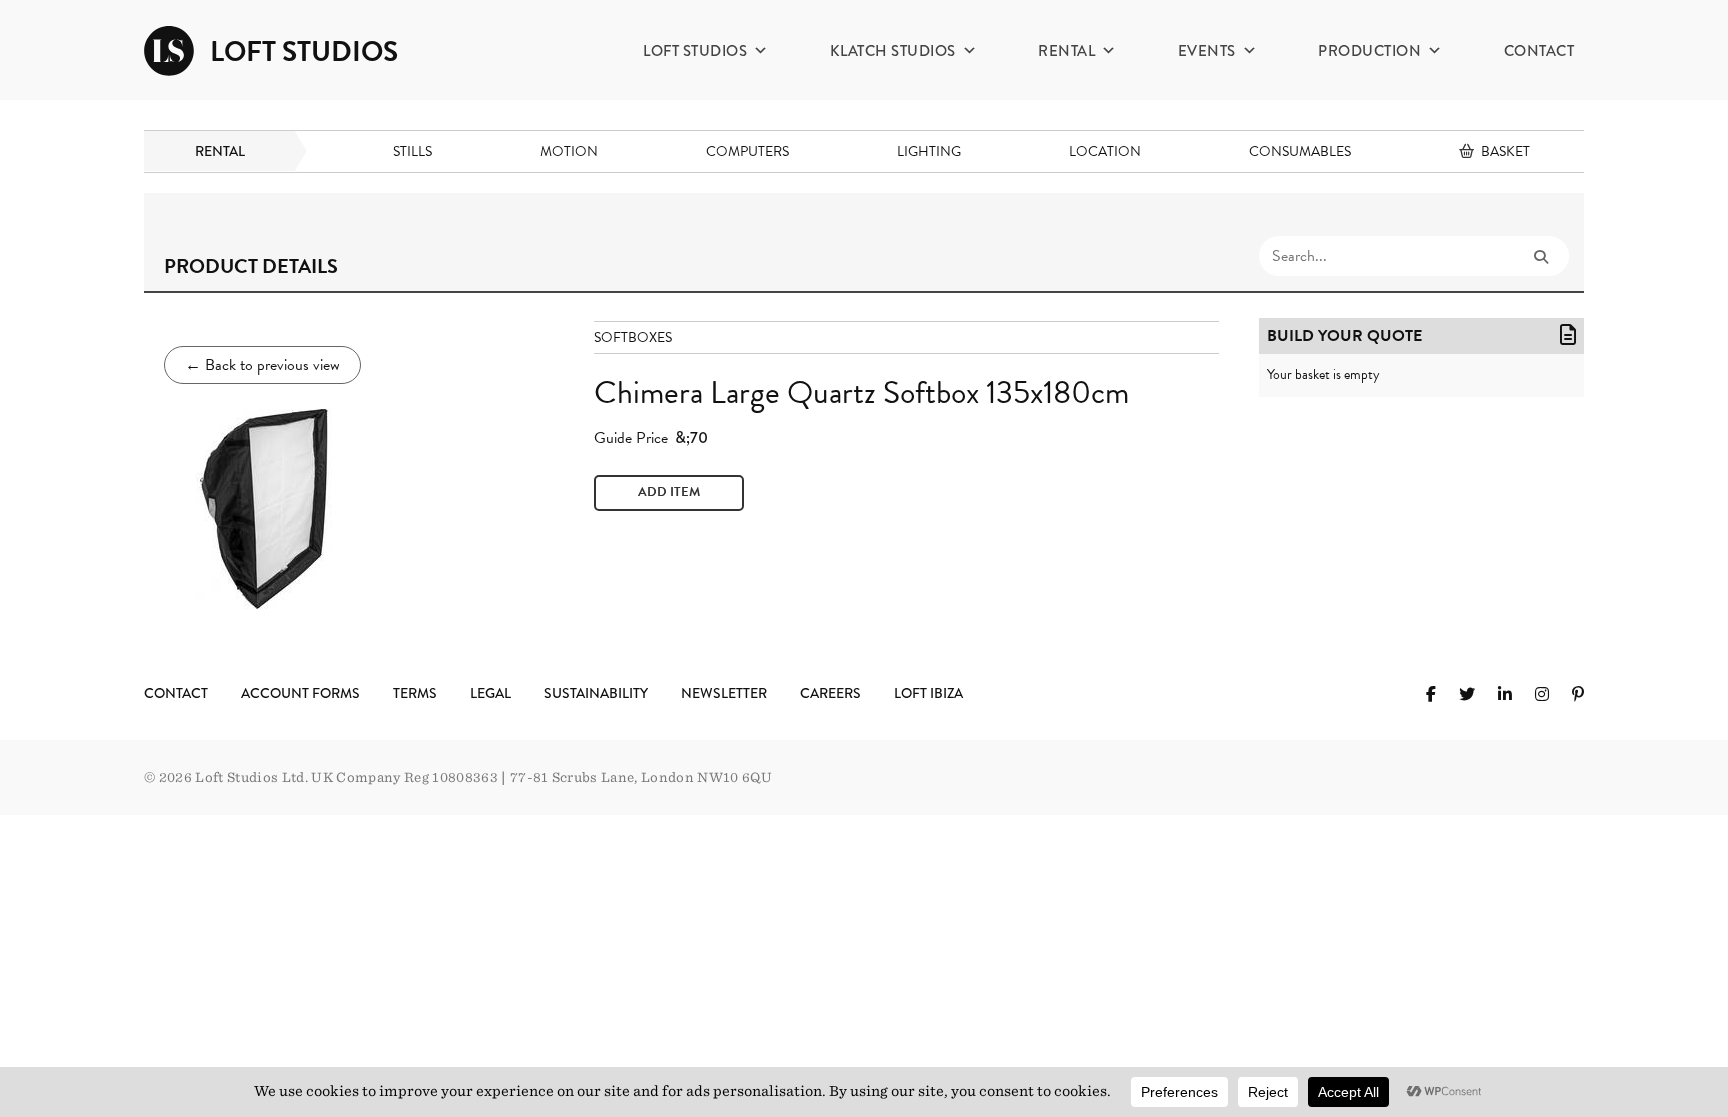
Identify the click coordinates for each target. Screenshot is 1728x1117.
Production (1369, 51)
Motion (569, 151)
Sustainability (596, 693)
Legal (490, 693)
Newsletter (724, 693)
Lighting (929, 151)
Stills (412, 151)
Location (1105, 151)
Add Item (669, 492)
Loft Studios (695, 51)
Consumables (1300, 151)
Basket (1505, 151)
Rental (1066, 51)
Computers (747, 151)
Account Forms (300, 693)
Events (1207, 51)
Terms (415, 693)
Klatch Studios (893, 51)
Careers (830, 693)
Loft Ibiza (928, 693)
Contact (1539, 51)
